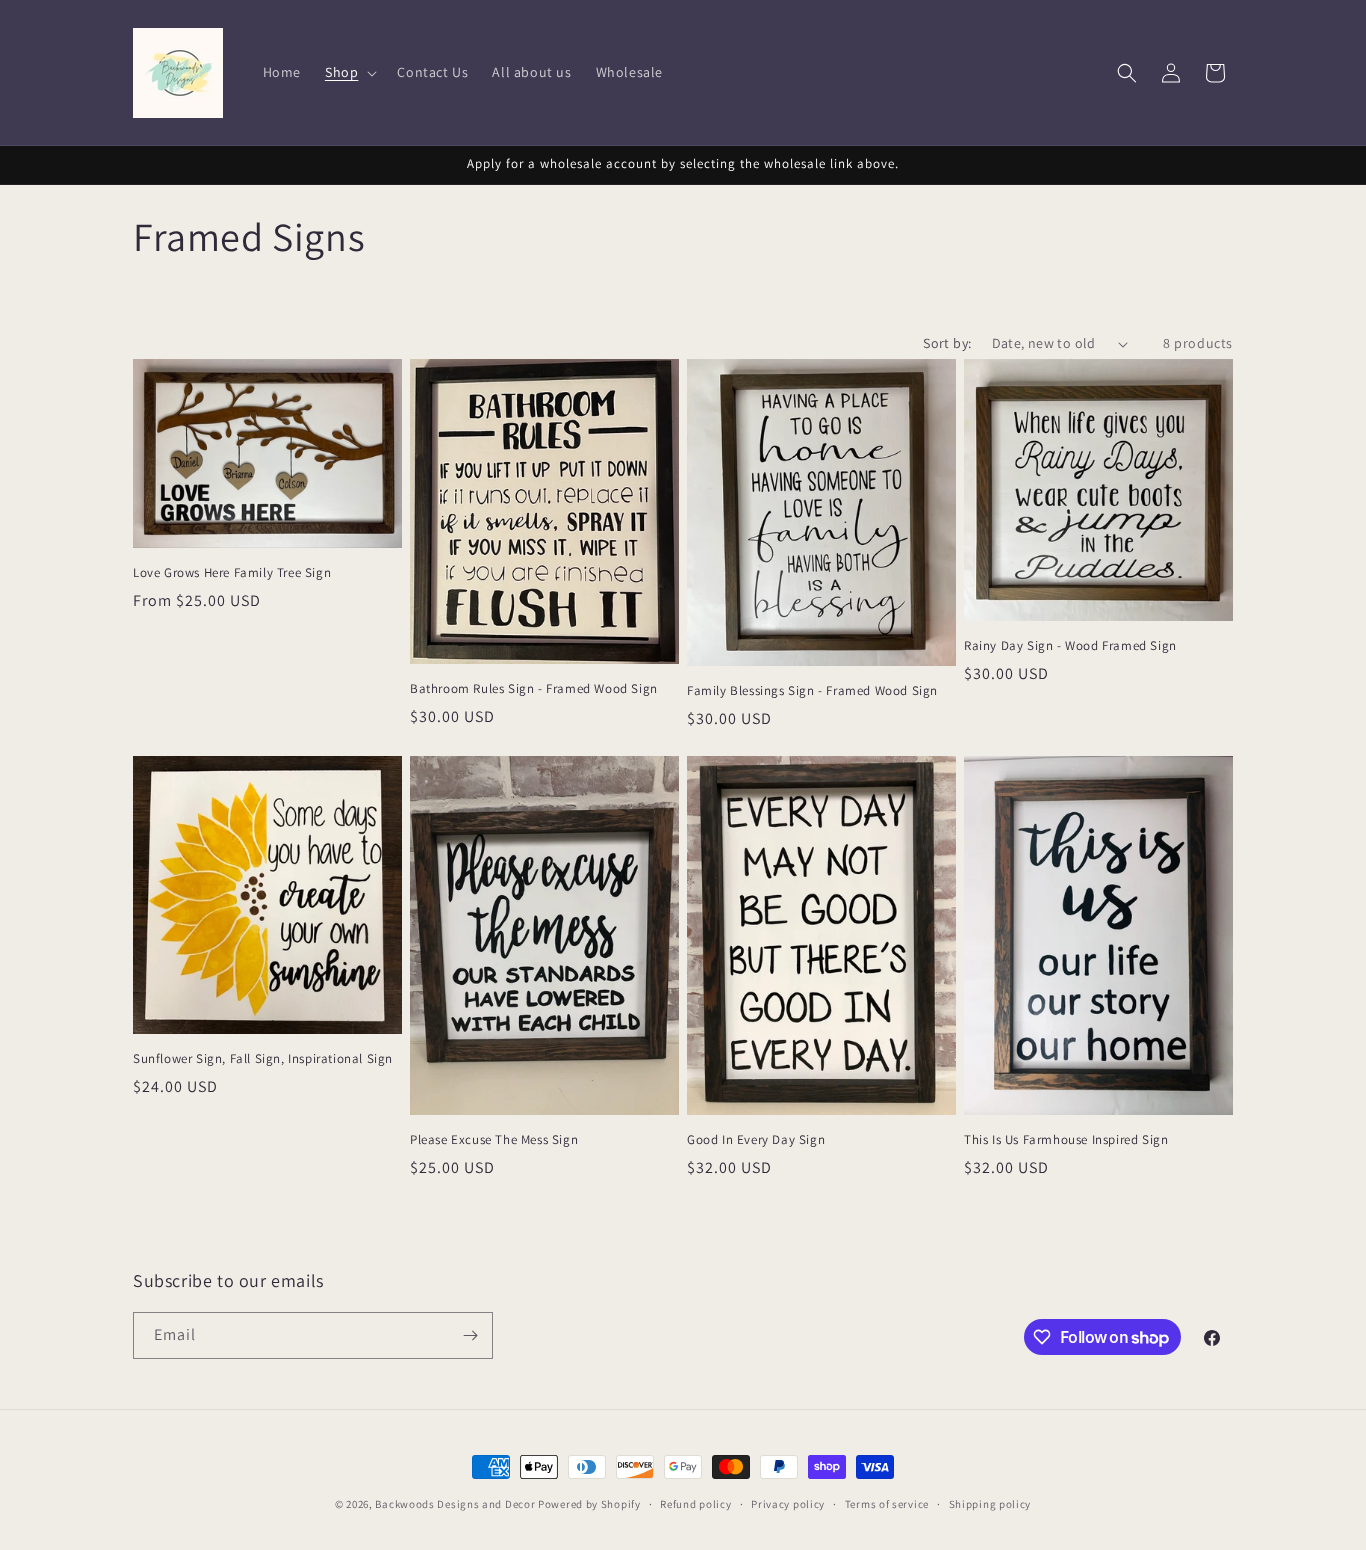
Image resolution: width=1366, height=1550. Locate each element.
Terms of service (887, 1504)
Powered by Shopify (589, 1504)
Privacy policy (788, 1504)
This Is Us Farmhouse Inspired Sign (1066, 1140)
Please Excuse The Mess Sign (494, 1140)
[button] (349, 72)
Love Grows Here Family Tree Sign (232, 573)
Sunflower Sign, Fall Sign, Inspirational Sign (263, 1059)
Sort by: (947, 343)
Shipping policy (990, 1504)
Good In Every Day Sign (756, 1140)
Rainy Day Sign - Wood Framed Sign (1070, 646)
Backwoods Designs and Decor (455, 1504)
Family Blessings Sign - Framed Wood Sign (812, 691)
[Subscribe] (470, 1335)
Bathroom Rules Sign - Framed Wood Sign (534, 689)
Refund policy (695, 1504)
